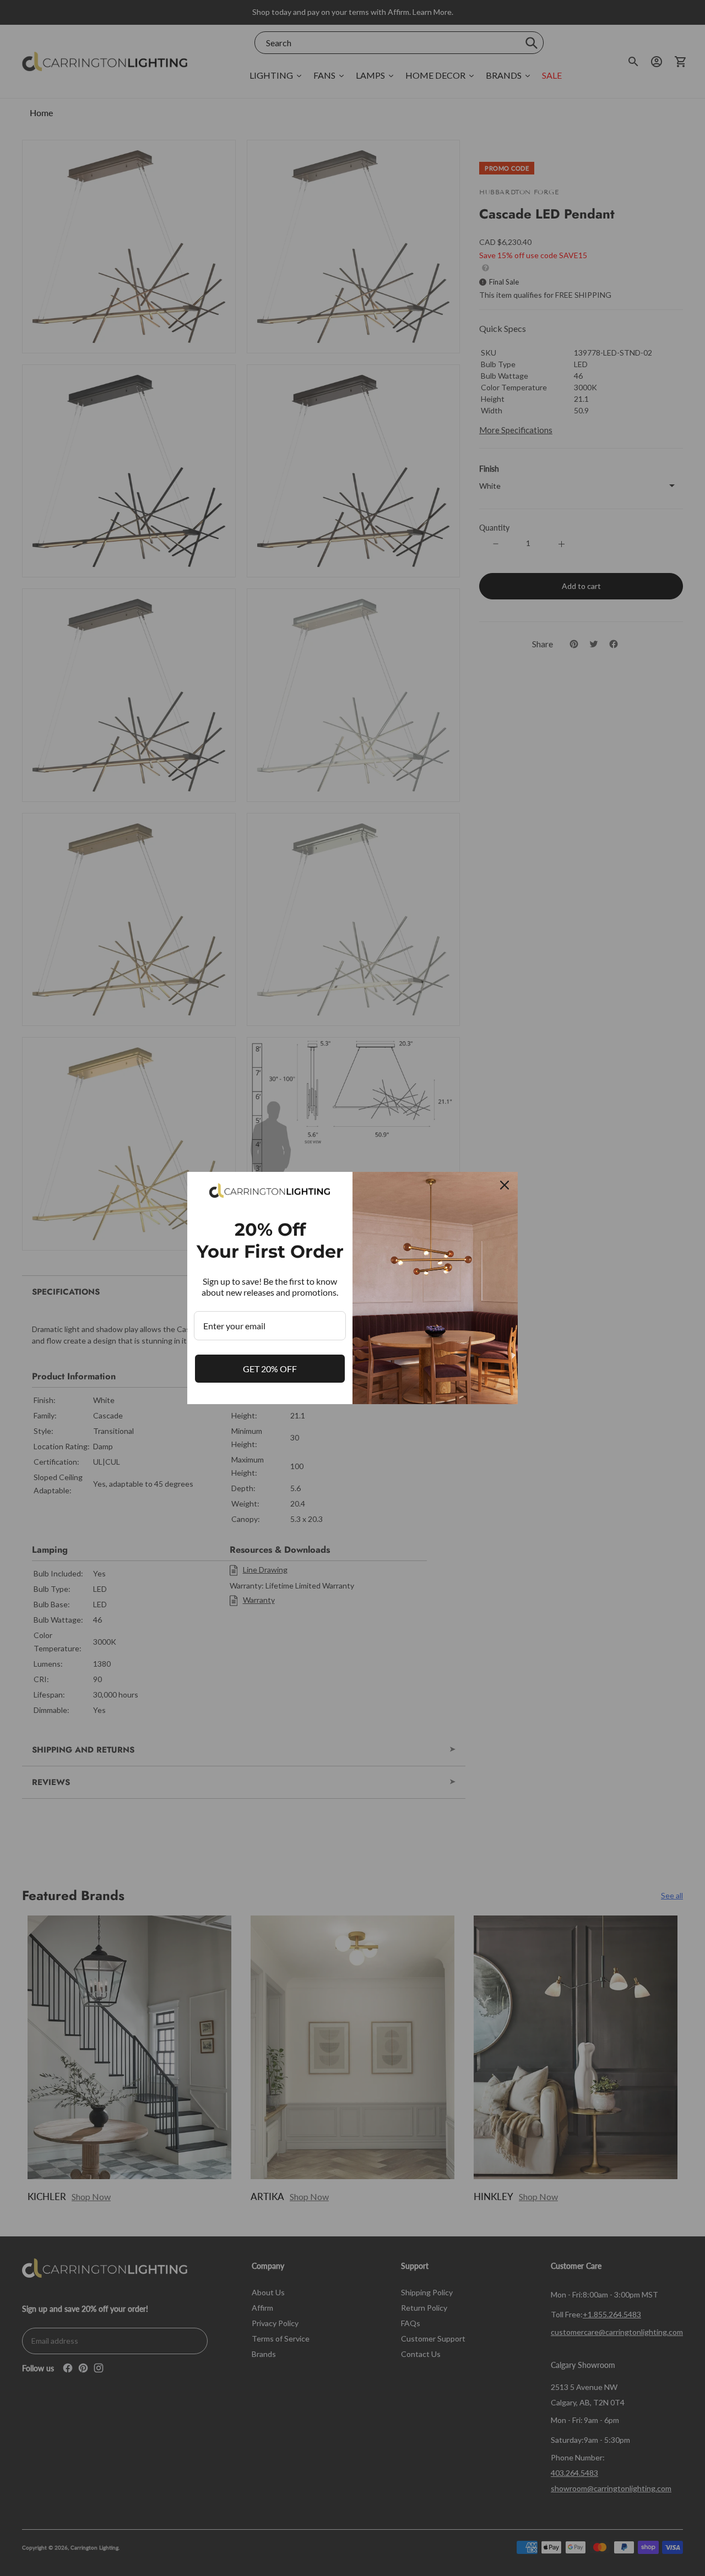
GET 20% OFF (270, 1369)
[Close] (505, 1185)
